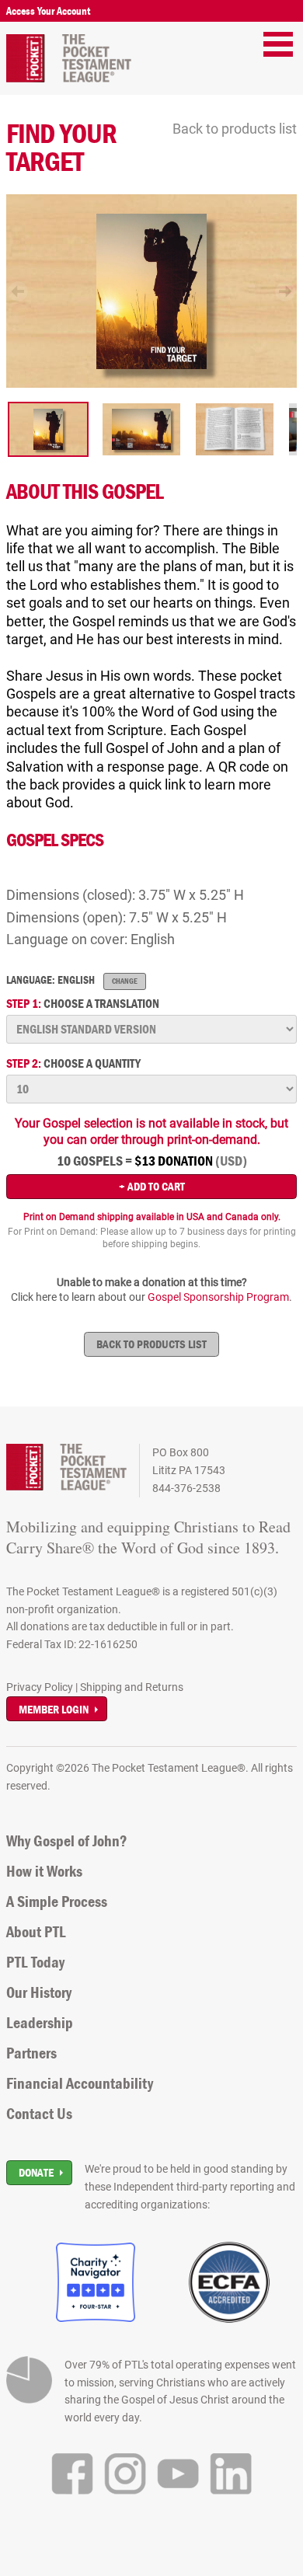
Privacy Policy (40, 1687)
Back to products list (235, 129)
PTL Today (35, 1962)
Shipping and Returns (132, 1687)
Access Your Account (48, 11)
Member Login (54, 1709)
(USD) (231, 1161)
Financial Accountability (80, 2083)
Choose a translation (83, 1004)
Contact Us (39, 2114)
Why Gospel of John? (67, 1841)
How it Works (44, 1871)
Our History (39, 1992)
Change (125, 981)
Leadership (40, 2023)
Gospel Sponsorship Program (218, 1297)
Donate (36, 2172)
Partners (31, 2053)
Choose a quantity (73, 1063)
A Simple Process (57, 1901)
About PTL (36, 1932)
